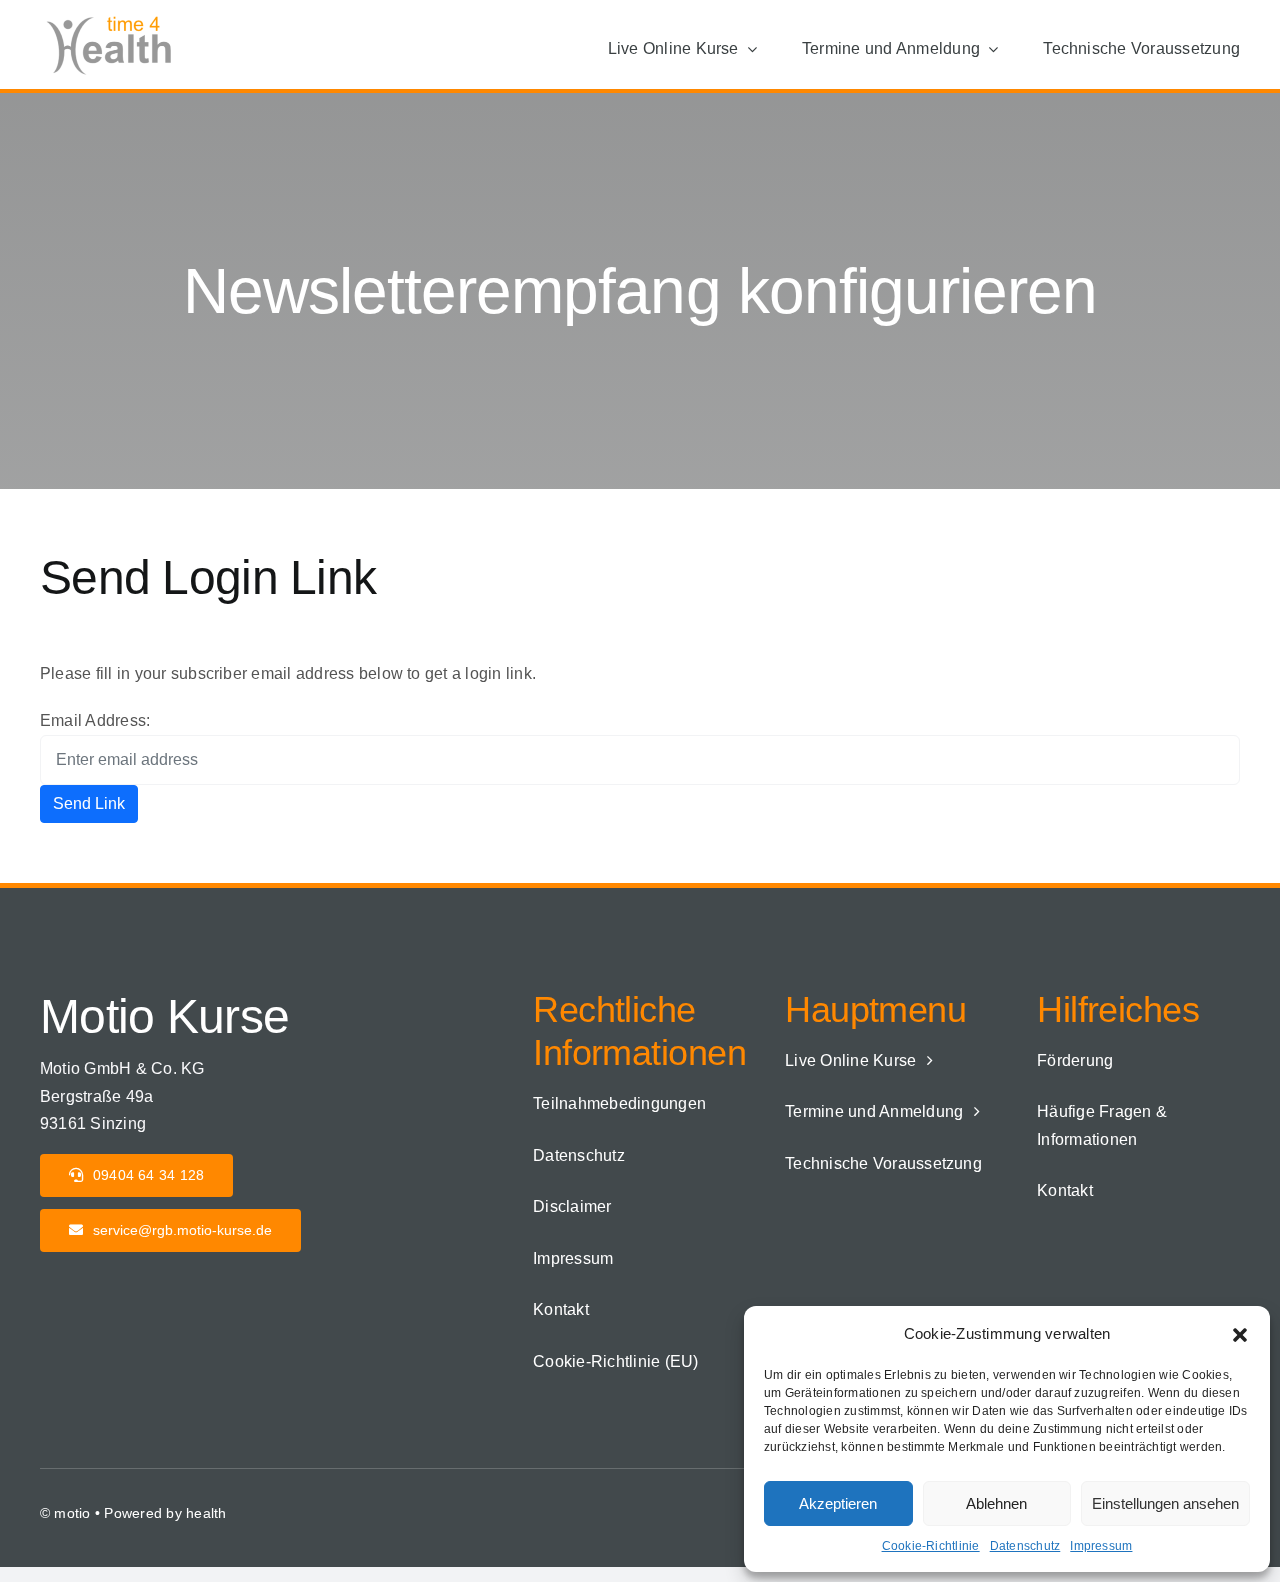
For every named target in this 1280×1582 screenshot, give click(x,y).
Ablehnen (996, 1503)
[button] (1240, 1333)
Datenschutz (1025, 1546)
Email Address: (95, 720)
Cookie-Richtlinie (931, 1546)
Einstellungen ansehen (1165, 1503)
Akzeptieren (838, 1503)
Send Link (89, 803)
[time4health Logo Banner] (115, 17)
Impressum (1101, 1546)
